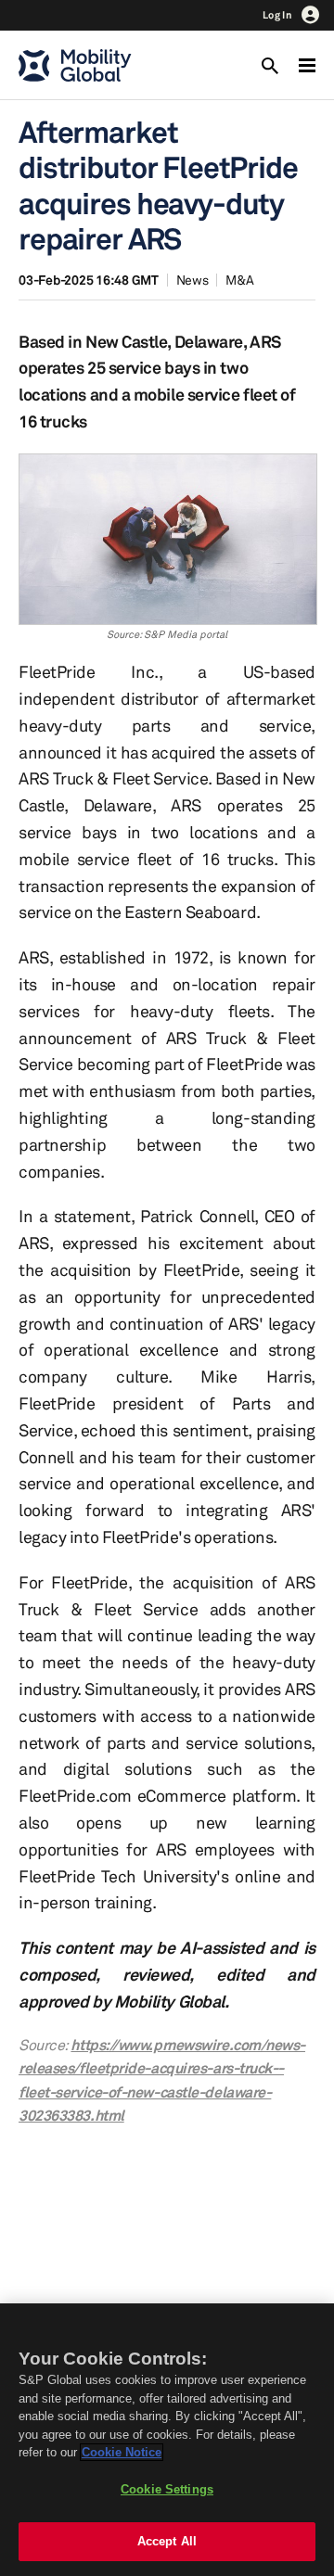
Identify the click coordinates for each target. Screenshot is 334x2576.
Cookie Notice (122, 2452)
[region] (167, 2440)
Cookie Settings (167, 2489)
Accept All (167, 2541)
